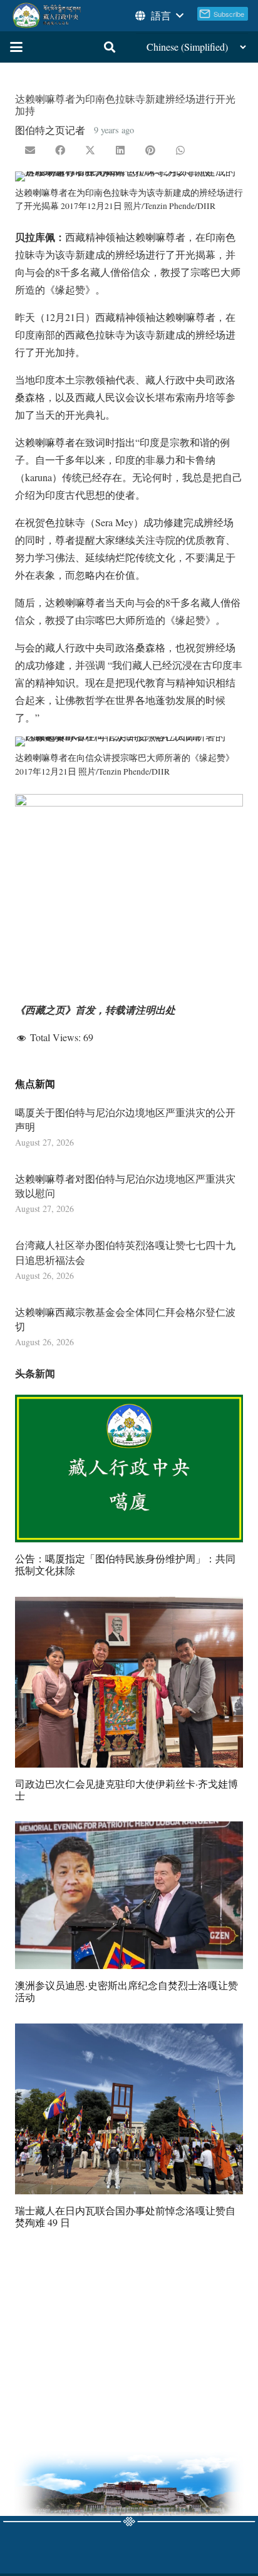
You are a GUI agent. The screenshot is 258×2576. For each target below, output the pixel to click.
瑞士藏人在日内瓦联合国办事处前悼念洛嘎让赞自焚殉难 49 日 (125, 2216)
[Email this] (30, 150)
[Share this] (60, 150)
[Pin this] (150, 150)
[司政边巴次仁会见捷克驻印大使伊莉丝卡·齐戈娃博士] (129, 1682)
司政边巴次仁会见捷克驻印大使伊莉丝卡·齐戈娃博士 (126, 1789)
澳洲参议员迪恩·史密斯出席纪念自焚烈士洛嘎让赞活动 (126, 1991)
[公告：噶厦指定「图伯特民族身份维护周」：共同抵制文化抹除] (129, 1469)
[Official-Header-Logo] (47, 16)
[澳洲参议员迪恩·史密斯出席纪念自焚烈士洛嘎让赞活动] (129, 1895)
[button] (158, 16)
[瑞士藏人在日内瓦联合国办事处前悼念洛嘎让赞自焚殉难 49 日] (129, 2109)
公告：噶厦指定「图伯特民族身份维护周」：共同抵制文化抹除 (125, 1564)
